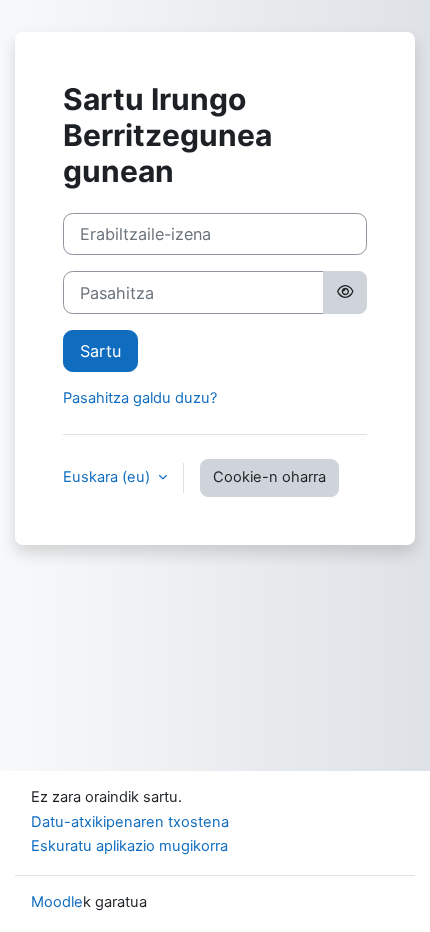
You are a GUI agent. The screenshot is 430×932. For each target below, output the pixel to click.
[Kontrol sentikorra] (345, 292)
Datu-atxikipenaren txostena (130, 822)
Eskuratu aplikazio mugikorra (129, 846)
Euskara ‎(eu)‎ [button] (108, 477)
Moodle (57, 902)
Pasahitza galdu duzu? (140, 398)
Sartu (100, 351)
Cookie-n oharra (269, 477)
